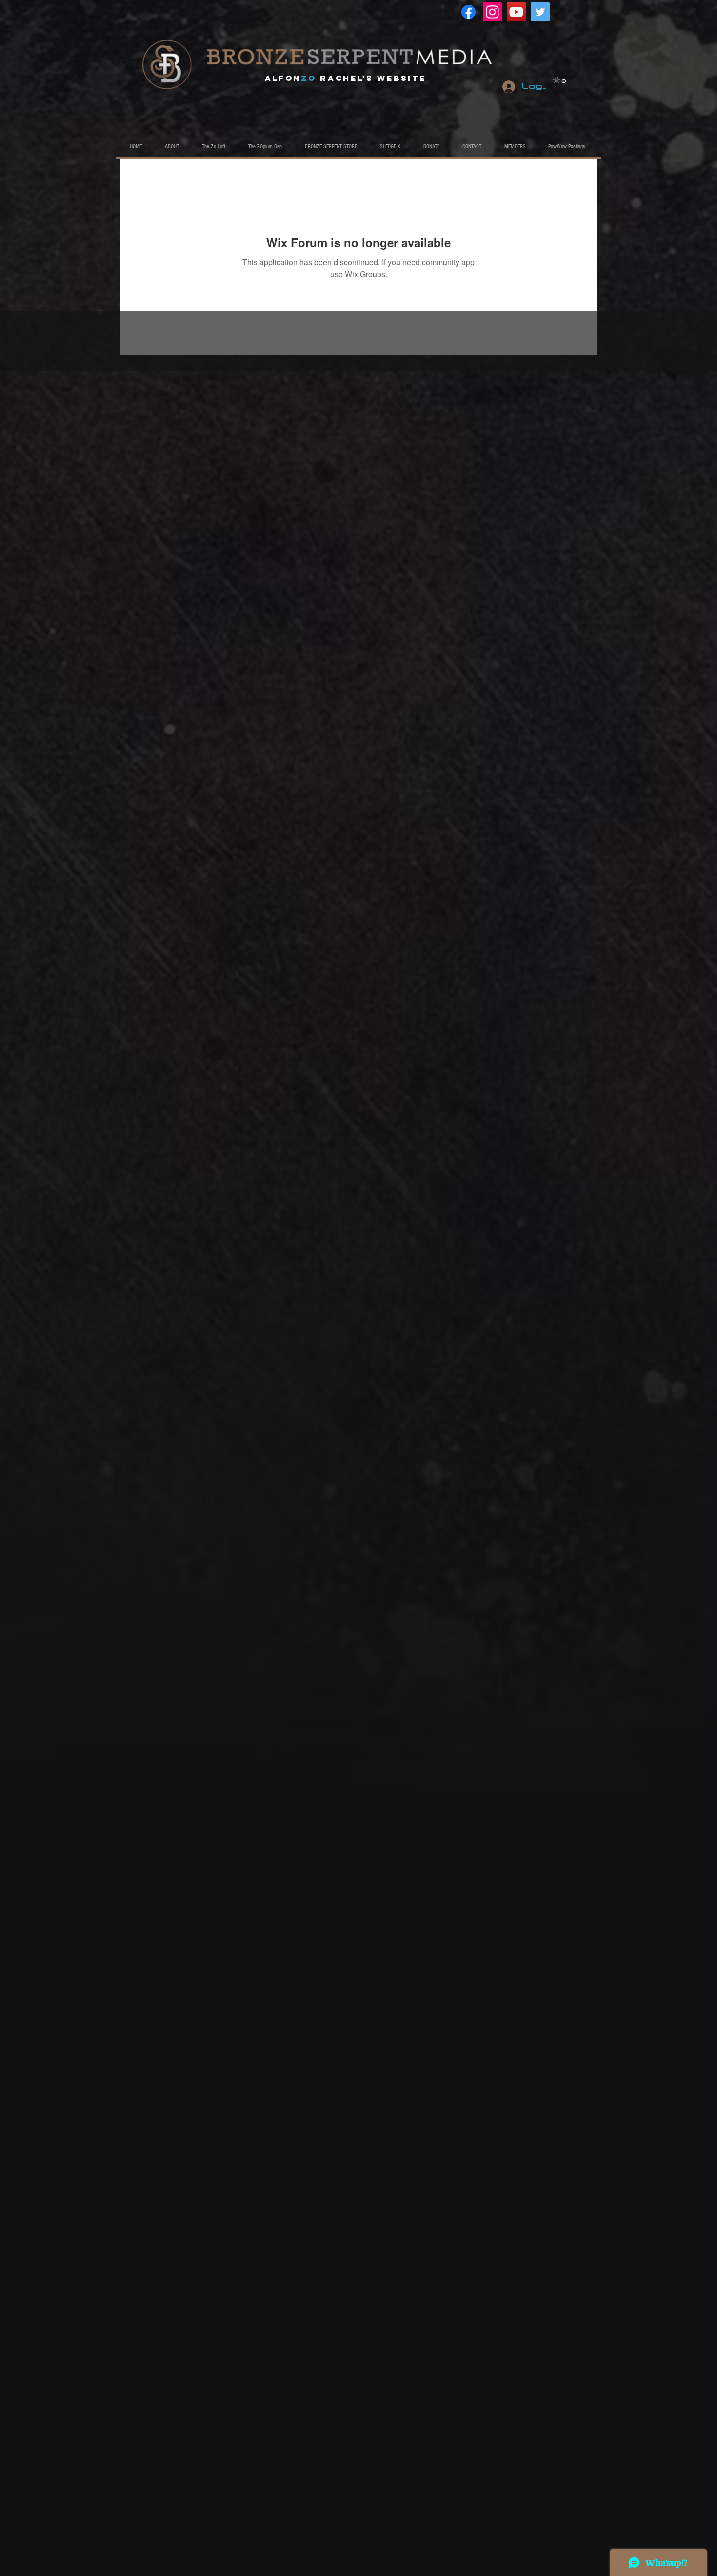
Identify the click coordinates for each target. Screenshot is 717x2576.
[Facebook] (468, 12)
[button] (560, 80)
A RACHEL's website (346, 78)
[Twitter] (540, 12)
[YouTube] (516, 12)
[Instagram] (492, 12)
